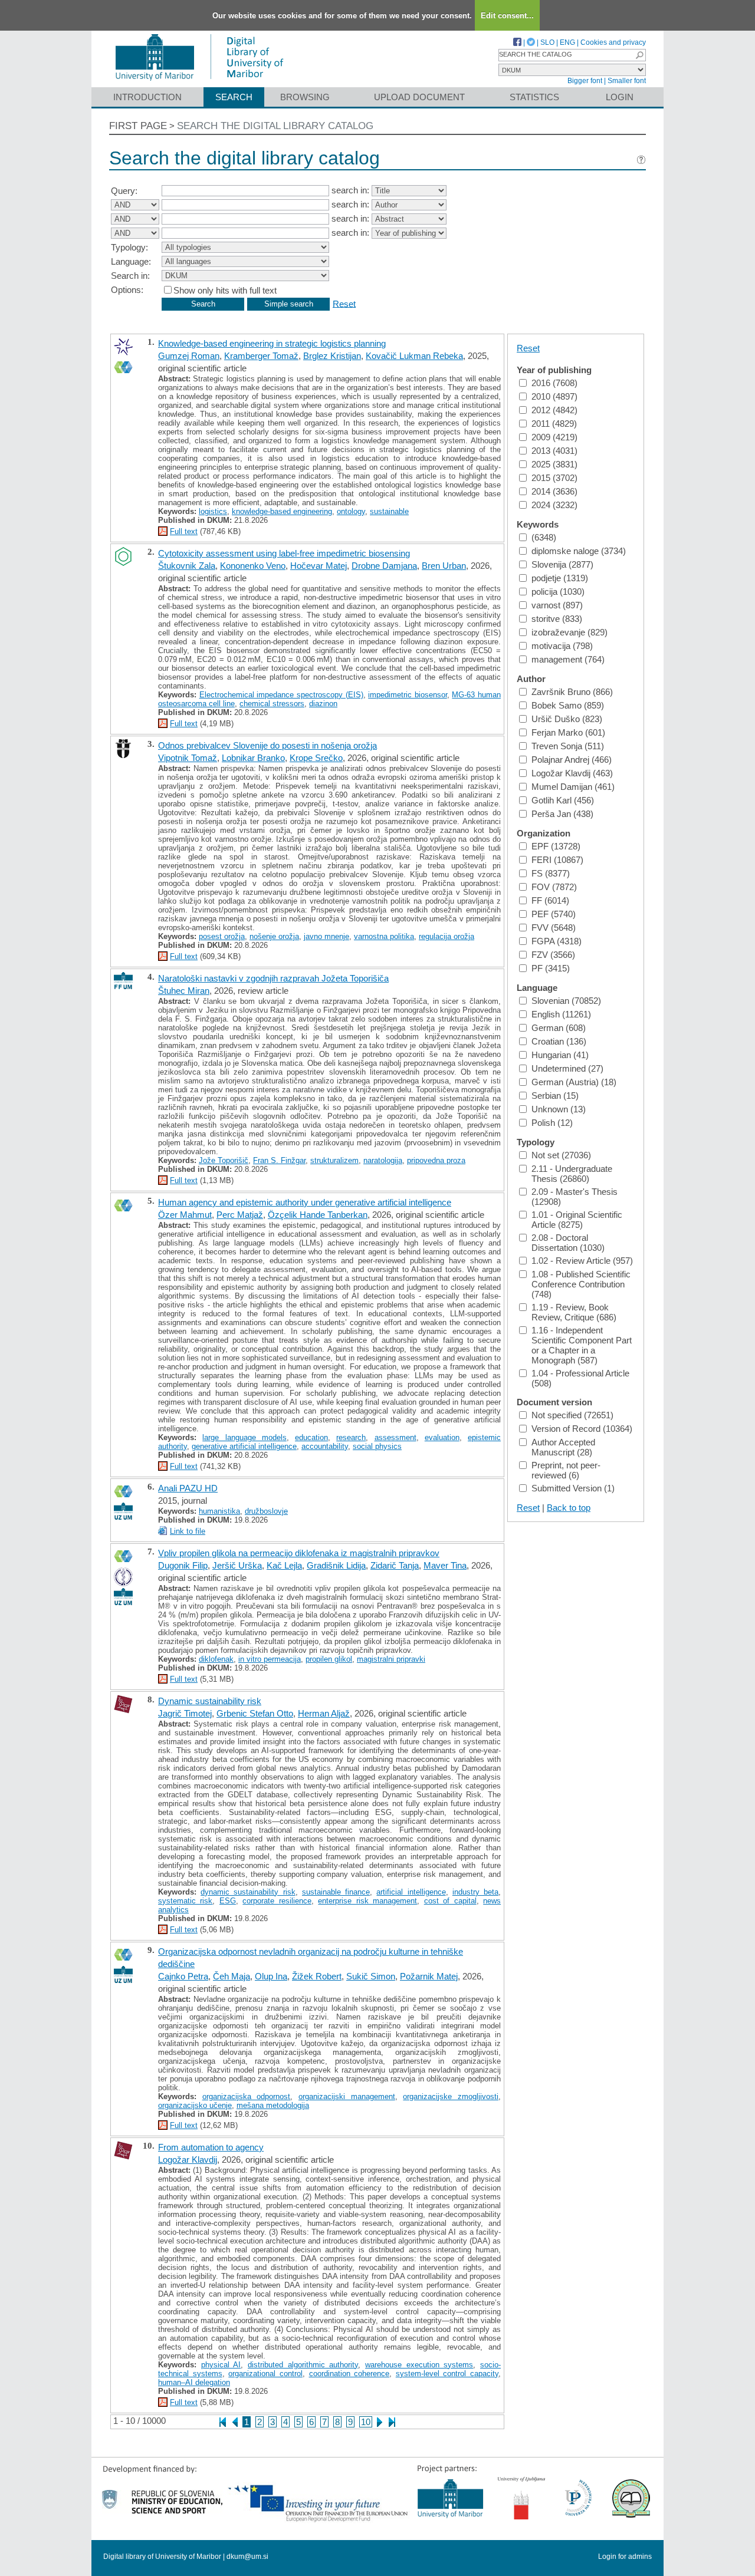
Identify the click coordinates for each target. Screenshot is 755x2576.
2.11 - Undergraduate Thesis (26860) (572, 1174)
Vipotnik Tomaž (188, 758)
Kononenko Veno (253, 566)
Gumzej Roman (189, 356)
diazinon (323, 704)
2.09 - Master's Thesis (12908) (575, 1197)
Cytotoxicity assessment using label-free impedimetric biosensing (284, 553)
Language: (131, 261)
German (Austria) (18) (574, 1082)
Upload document (419, 97)
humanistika (219, 1511)
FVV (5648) (554, 928)
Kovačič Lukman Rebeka (414, 356)
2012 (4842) (554, 410)
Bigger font (585, 81)
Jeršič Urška (237, 1565)
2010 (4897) (554, 396)
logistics (213, 511)
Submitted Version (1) (573, 1488)
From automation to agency (211, 2147)
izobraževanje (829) (569, 632)
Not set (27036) (561, 1155)
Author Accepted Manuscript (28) (563, 1447)
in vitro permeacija (270, 1659)
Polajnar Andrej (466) (572, 760)
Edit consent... (507, 16)
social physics (377, 1446)
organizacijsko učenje (195, 2105)
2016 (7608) (554, 383)
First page (138, 126)
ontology (351, 511)
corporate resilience (277, 1901)
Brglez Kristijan (332, 356)
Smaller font (627, 81)
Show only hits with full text (225, 290)
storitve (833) (557, 619)
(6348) (544, 537)
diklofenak (216, 1659)
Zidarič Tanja (395, 1565)
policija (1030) (558, 592)
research (351, 1437)
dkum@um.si (247, 2557)
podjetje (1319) (560, 578)
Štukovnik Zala (187, 566)
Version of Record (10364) (582, 1429)
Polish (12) (552, 1123)
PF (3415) (551, 968)
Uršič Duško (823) (567, 719)
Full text (184, 531)
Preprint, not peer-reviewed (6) (566, 1470)
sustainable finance (336, 1892)
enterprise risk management (367, 1901)
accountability (325, 1446)
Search (234, 97)
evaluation (442, 1437)
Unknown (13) (559, 1109)
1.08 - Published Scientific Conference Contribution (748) (581, 1284)
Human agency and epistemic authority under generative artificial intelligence (305, 1202)
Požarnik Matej (429, 1976)
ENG (567, 42)
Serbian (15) (555, 1096)
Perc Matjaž (240, 1215)
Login (620, 97)
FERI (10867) (557, 860)
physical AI (221, 2365)
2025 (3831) (554, 464)
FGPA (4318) (557, 941)
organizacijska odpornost (247, 2096)
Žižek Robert (317, 1976)
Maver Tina (445, 1565)
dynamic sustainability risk (248, 1892)
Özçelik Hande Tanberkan (318, 1215)
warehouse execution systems (419, 2365)
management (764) (568, 659)
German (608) (559, 1028)
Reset (344, 303)
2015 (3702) (554, 478)
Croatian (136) (559, 1041)
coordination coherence (349, 2374)
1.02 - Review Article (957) (582, 1261)
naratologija (383, 1160)
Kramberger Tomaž (261, 356)
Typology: (129, 247)
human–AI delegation (194, 2382)
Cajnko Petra (183, 1976)
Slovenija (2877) (562, 564)
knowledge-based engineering (282, 511)
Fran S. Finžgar (279, 1160)
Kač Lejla (284, 1565)
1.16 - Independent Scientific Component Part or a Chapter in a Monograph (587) (582, 1345)
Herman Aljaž (324, 1713)
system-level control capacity (447, 2374)
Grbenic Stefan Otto (255, 1713)
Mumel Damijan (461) (573, 787)
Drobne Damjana (384, 566)
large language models (244, 1437)
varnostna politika (384, 936)
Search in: (130, 276)
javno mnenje (326, 936)
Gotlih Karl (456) (563, 800)
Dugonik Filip (183, 1565)
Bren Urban (444, 566)
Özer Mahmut (185, 1215)
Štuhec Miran (184, 991)
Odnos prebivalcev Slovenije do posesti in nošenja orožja (267, 745)
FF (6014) (550, 900)
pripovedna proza (436, 1160)
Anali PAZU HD (188, 1488)
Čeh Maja (232, 1976)
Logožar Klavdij (188, 2160)
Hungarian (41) (560, 1055)
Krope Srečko (316, 758)
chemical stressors (272, 704)
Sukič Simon (371, 1976)
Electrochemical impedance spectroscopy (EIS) (281, 695)
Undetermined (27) (567, 1068)
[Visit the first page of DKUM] (199, 82)
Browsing (305, 97)
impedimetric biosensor (408, 695)
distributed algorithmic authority (303, 2365)
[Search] (639, 55)
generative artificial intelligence (244, 1446)
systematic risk (185, 1901)
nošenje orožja (274, 936)
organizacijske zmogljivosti (451, 2096)
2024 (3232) (554, 505)
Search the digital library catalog (275, 126)
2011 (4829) (554, 424)
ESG (228, 1901)
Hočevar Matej (319, 566)
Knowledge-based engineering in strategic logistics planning (272, 343)
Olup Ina (271, 1976)
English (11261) (561, 1014)
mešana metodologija (273, 2105)
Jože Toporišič (224, 1160)
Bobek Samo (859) (568, 705)
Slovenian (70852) (566, 1001)
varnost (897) (557, 605)
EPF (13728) (556, 846)
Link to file (188, 1531)
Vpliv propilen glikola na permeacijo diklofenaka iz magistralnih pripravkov (299, 1553)
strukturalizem (334, 1160)
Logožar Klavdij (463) (572, 773)
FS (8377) (551, 873)
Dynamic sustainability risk (210, 1701)
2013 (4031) (554, 451)
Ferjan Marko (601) (568, 732)
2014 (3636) (554, 491)
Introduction (147, 97)
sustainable (389, 511)
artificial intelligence (411, 1892)
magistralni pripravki (391, 1659)
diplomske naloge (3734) (579, 551)
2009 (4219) (554, 437)
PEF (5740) (554, 914)
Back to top (569, 1508)
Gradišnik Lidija (336, 1565)
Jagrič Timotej (185, 1713)
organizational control (265, 2374)
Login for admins (625, 2557)
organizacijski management (347, 2096)
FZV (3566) (553, 955)
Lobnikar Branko (253, 758)
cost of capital (450, 1901)
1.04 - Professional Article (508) (580, 1378)
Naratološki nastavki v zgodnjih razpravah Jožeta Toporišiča (273, 978)
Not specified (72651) (572, 1415)
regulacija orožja (447, 936)
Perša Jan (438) (562, 814)
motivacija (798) (562, 646)
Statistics (534, 97)
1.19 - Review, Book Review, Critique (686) (574, 1312)
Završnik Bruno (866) (572, 692)
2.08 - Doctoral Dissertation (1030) (568, 1243)
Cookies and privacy (613, 42)
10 (366, 2422)
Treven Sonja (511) (568, 746)
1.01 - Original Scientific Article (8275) (577, 1220)
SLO (547, 42)
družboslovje (266, 1511)
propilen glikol (329, 1659)
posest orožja (222, 936)
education (311, 1437)
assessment (395, 1437)
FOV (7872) (554, 887)
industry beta (475, 1892)
